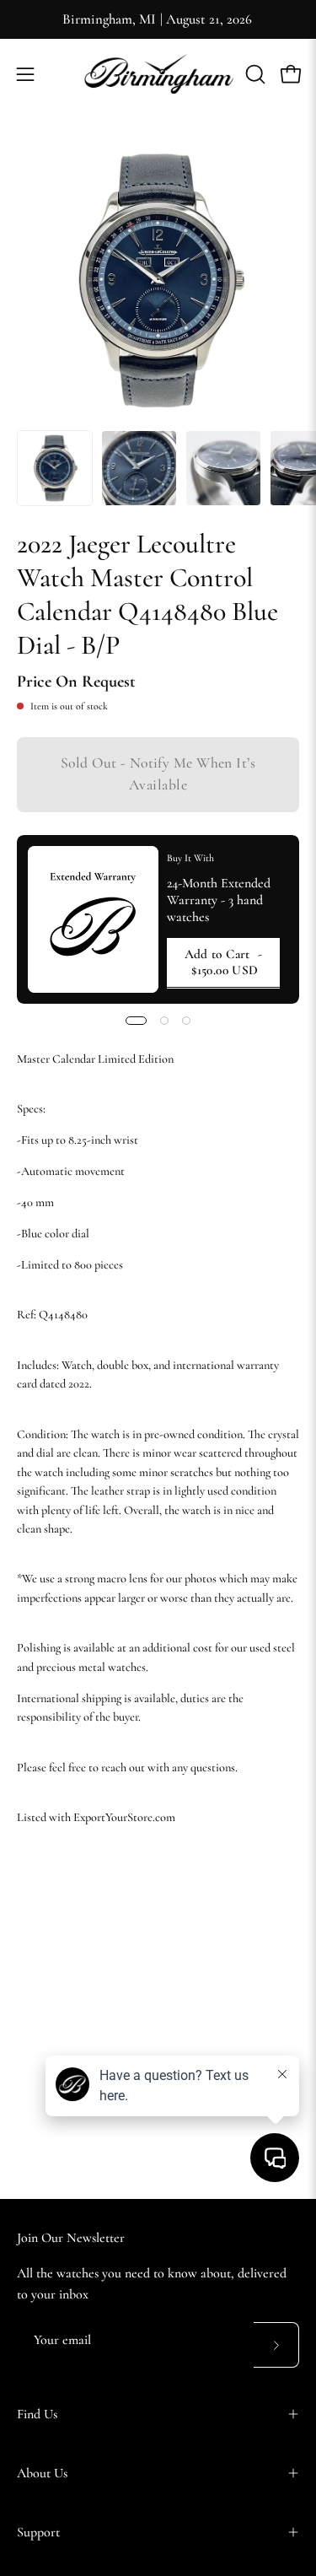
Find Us (37, 2414)
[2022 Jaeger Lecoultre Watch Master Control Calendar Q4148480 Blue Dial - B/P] (55, 468)
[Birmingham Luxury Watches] (158, 74)
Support (38, 2532)
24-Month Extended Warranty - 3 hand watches (219, 900)
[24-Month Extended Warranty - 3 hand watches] (93, 919)
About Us (42, 2473)
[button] (254, 74)
